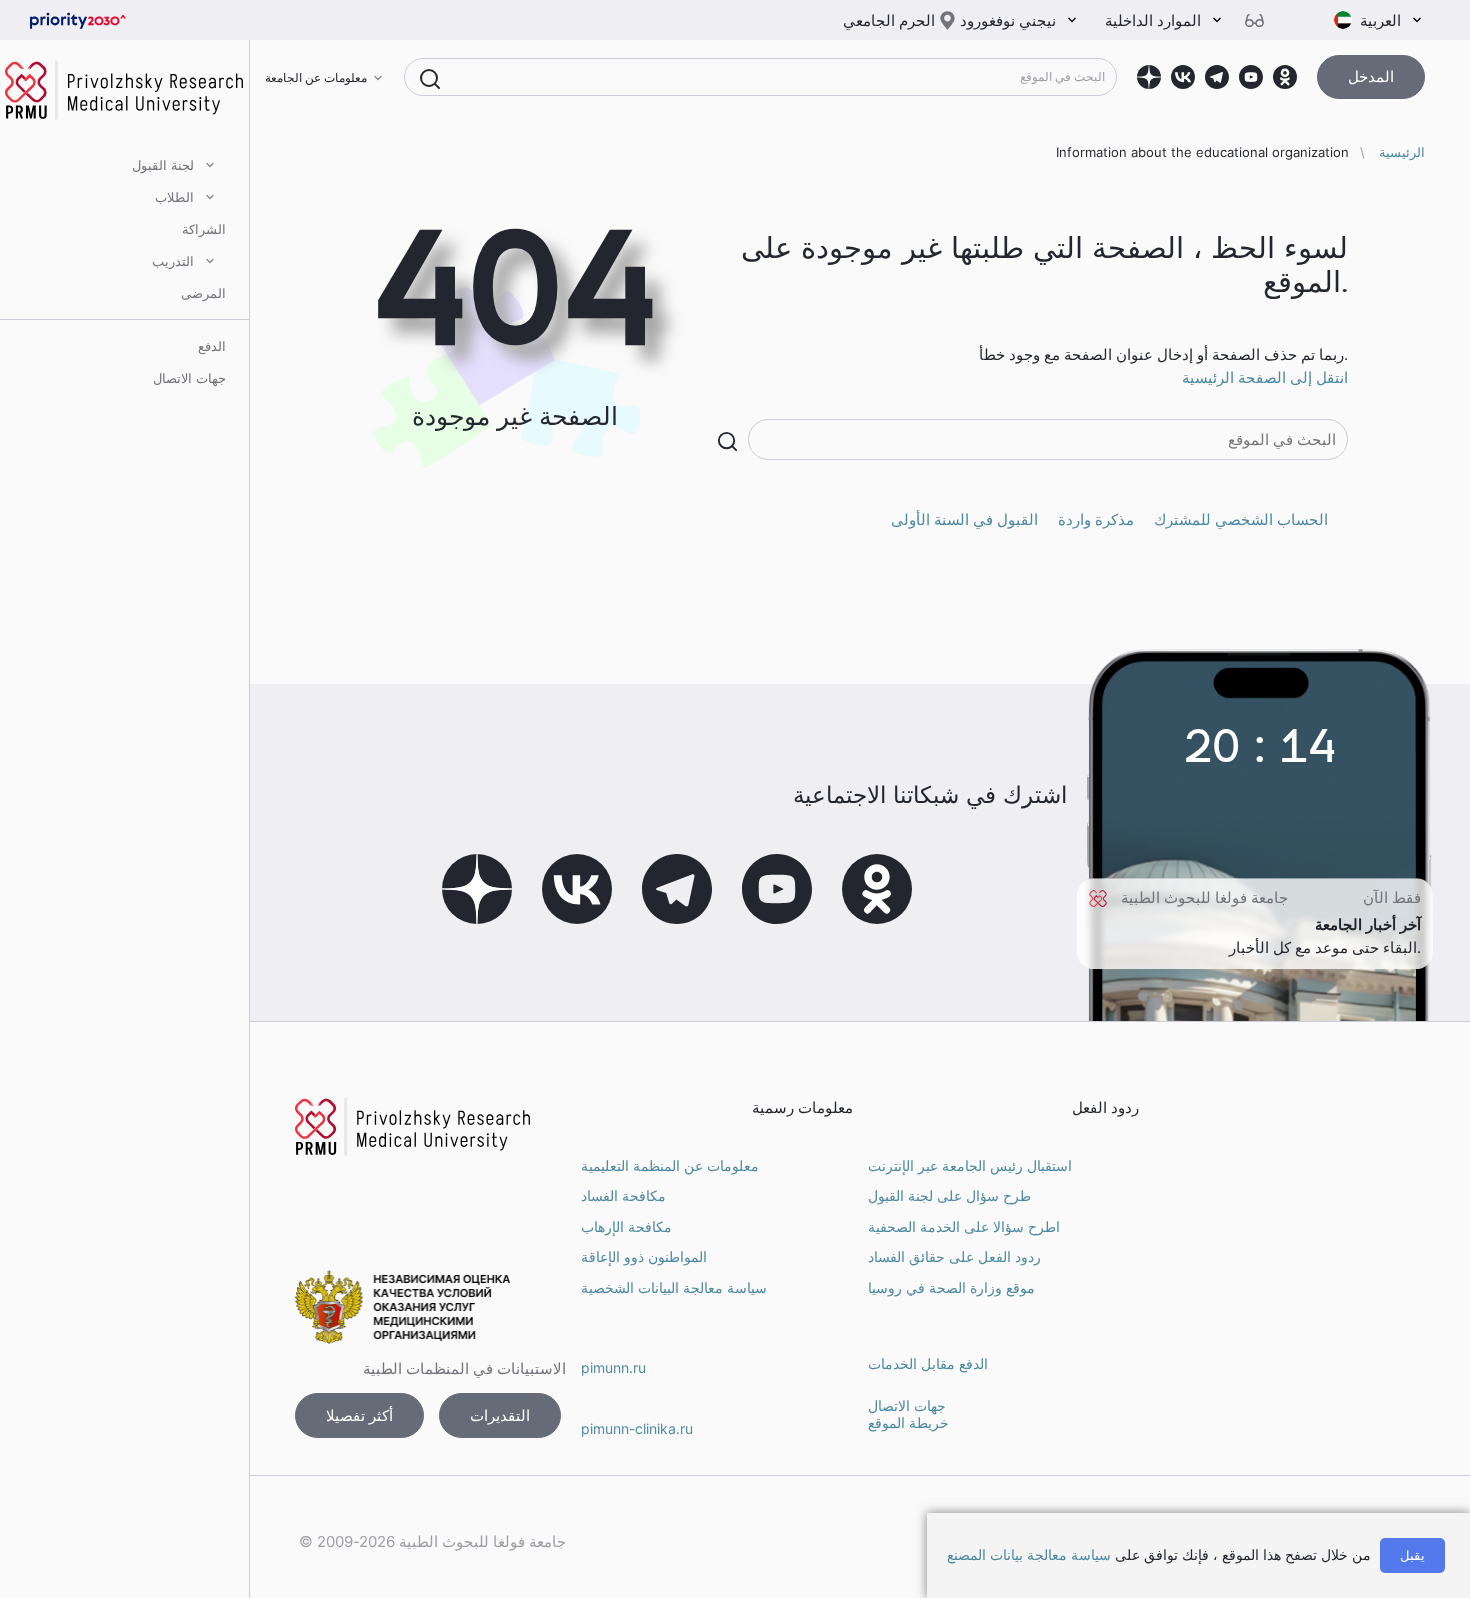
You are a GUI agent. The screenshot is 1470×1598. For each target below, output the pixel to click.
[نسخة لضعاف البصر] (1262, 20)
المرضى (203, 293)
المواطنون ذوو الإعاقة (644, 1256)
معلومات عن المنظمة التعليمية (670, 1165)
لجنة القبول (163, 165)
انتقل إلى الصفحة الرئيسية (1265, 377)
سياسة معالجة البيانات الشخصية (674, 1287)
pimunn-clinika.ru (637, 1428)
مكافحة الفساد (623, 1195)
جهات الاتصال (189, 378)
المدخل (1371, 76)
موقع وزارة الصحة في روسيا (951, 1287)
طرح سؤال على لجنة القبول (949, 1195)
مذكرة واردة (1096, 519)
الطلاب (174, 197)
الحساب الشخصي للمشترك (1241, 519)
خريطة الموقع (908, 1422)
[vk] (1183, 77)
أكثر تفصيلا (359, 1415)
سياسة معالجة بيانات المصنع (1029, 1554)
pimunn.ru (613, 1367)
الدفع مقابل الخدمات (928, 1363)
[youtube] (1251, 77)
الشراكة (204, 229)
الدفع (212, 346)
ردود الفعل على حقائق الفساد (954, 1256)
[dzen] (1149, 77)
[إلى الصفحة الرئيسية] (110, 20)
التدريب (173, 261)
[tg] (1217, 77)
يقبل (1412, 1555)
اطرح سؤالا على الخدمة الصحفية (964, 1226)
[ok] (1285, 77)
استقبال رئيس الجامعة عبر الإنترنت (970, 1165)
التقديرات (500, 1415)
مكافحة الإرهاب (626, 1226)
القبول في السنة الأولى (964, 519)
